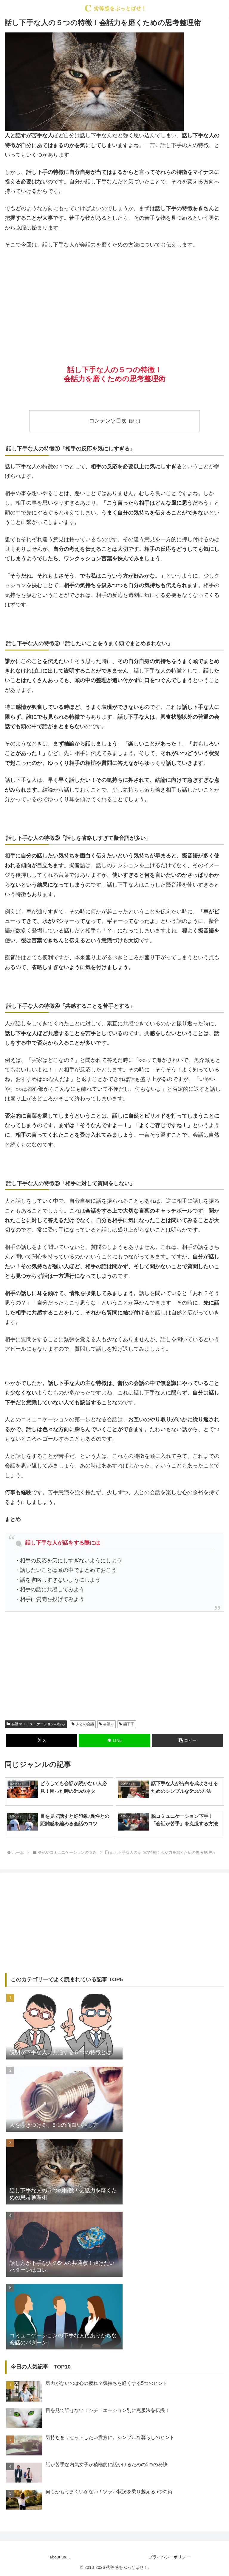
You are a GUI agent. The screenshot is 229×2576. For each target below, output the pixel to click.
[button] (187, 1741)
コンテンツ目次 (108, 421)
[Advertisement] (114, 299)
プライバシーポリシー (169, 2557)
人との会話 (85, 1724)
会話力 (109, 1724)
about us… (60, 2557)
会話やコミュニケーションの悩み (38, 1724)
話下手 (129, 1724)
